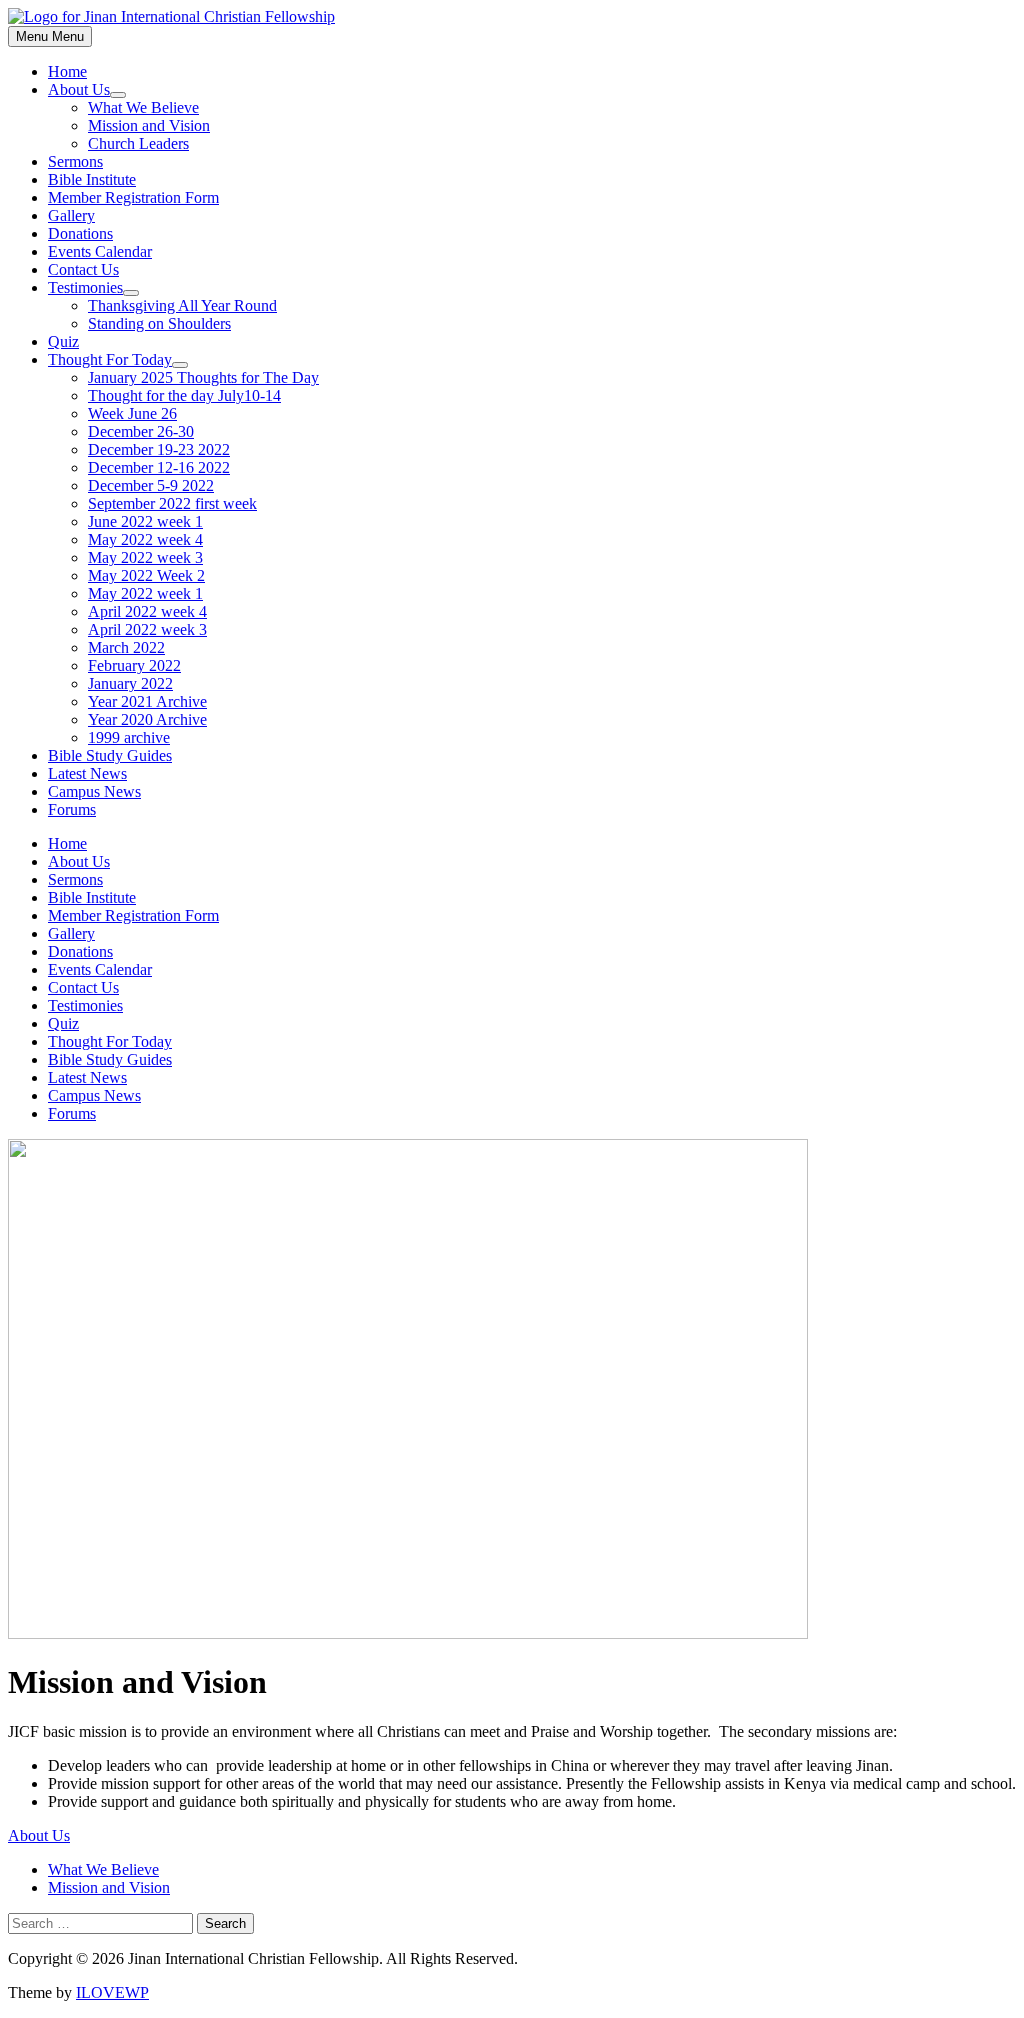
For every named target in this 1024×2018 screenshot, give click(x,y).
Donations (80, 233)
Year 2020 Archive (147, 719)
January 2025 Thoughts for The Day (203, 377)
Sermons (75, 161)
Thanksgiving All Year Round (182, 305)
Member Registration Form (133, 197)
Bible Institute (92, 179)
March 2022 (126, 647)
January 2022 (130, 683)
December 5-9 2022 (151, 485)
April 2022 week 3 (147, 629)
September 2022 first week (172, 503)
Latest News (87, 773)
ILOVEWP (112, 1992)
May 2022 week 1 (145, 593)
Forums (72, 809)
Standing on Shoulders (159, 323)
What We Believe (143, 107)
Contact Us (83, 269)
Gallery (71, 215)
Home (67, 71)
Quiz (63, 341)
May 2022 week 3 (145, 557)
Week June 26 (132, 413)
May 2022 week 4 (145, 539)
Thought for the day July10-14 (184, 395)
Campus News (94, 791)
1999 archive (129, 737)
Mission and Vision (149, 125)
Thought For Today (110, 359)
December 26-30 (141, 431)
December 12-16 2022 (159, 467)
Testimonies (85, 287)
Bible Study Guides (110, 755)
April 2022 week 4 (147, 611)
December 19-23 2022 (159, 449)
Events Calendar (100, 251)
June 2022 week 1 (145, 521)
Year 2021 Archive (147, 701)
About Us (79, 89)
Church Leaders (138, 143)
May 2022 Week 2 (146, 575)
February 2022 (134, 665)
